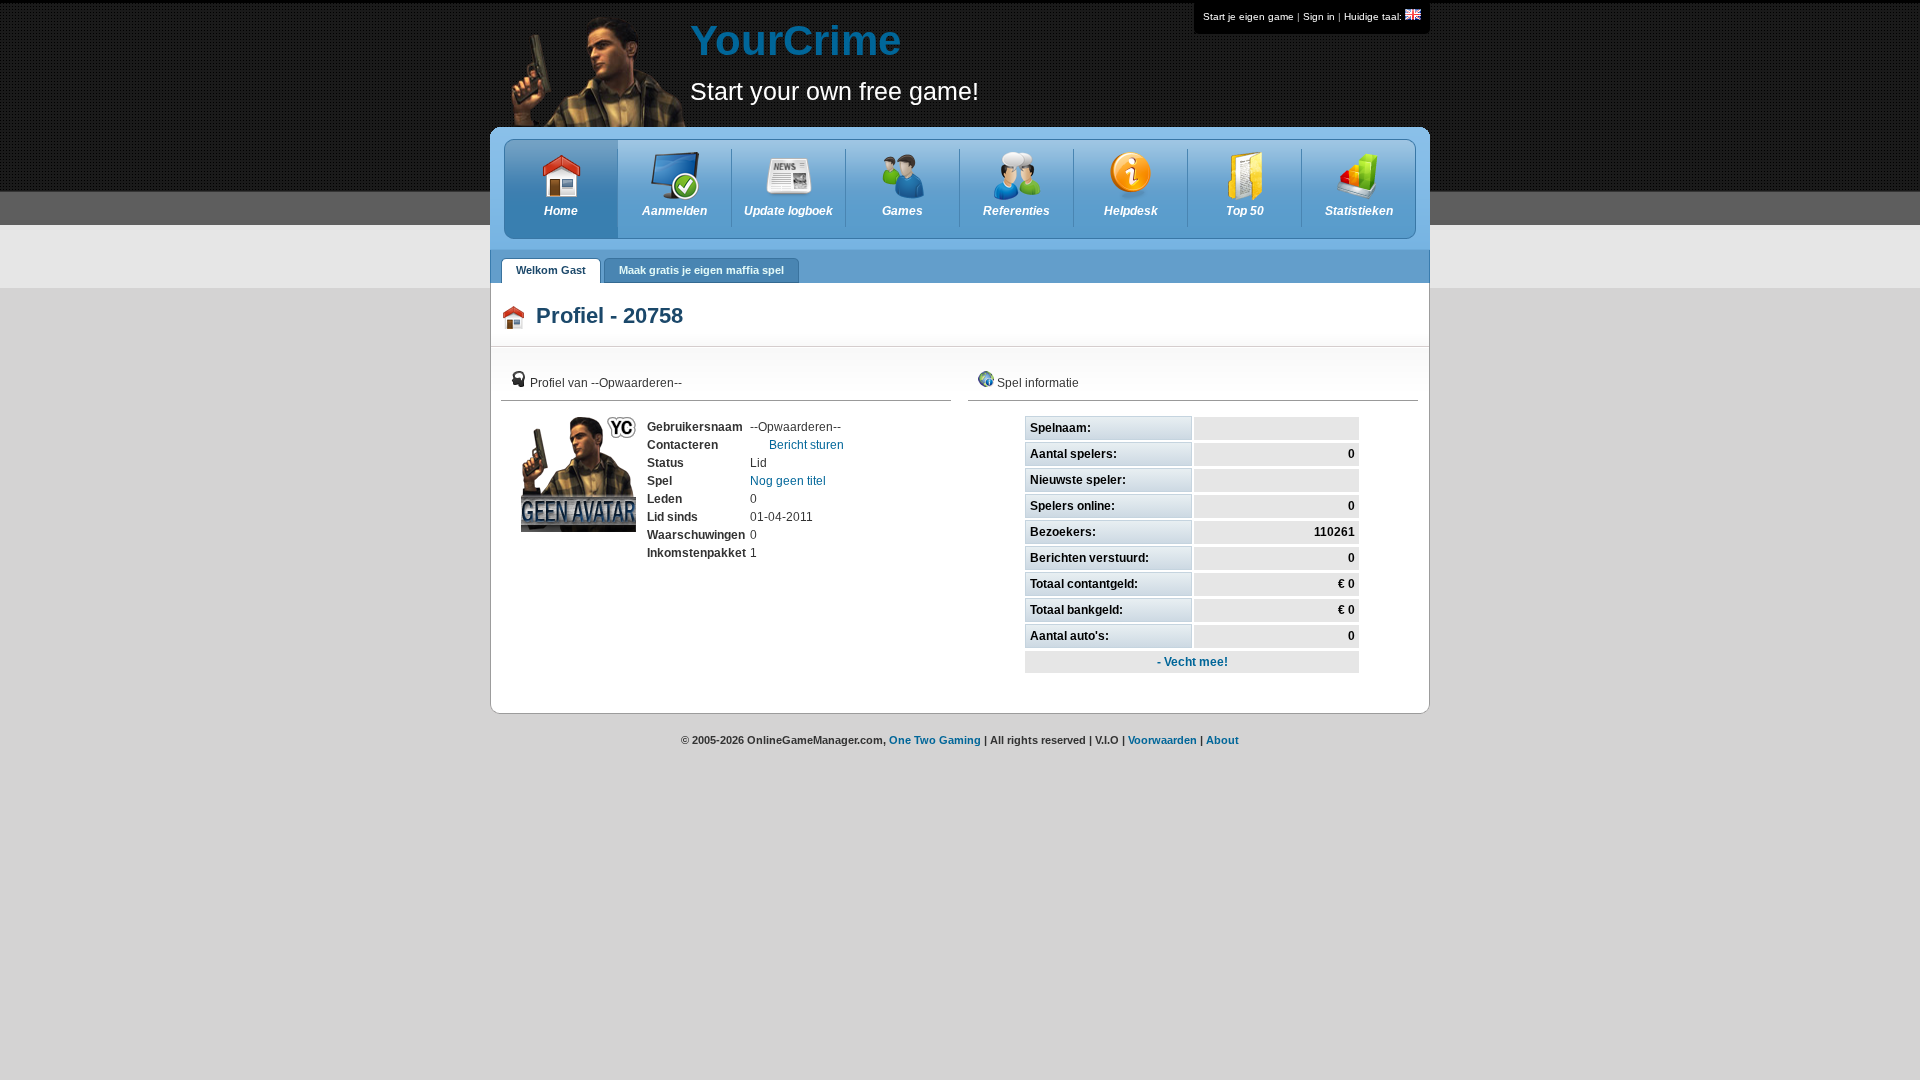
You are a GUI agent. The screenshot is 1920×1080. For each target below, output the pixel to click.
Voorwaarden (1162, 740)
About (1222, 740)
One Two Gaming (935, 740)
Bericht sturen (805, 445)
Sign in (1319, 16)
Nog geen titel (788, 481)
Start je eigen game (1248, 16)
